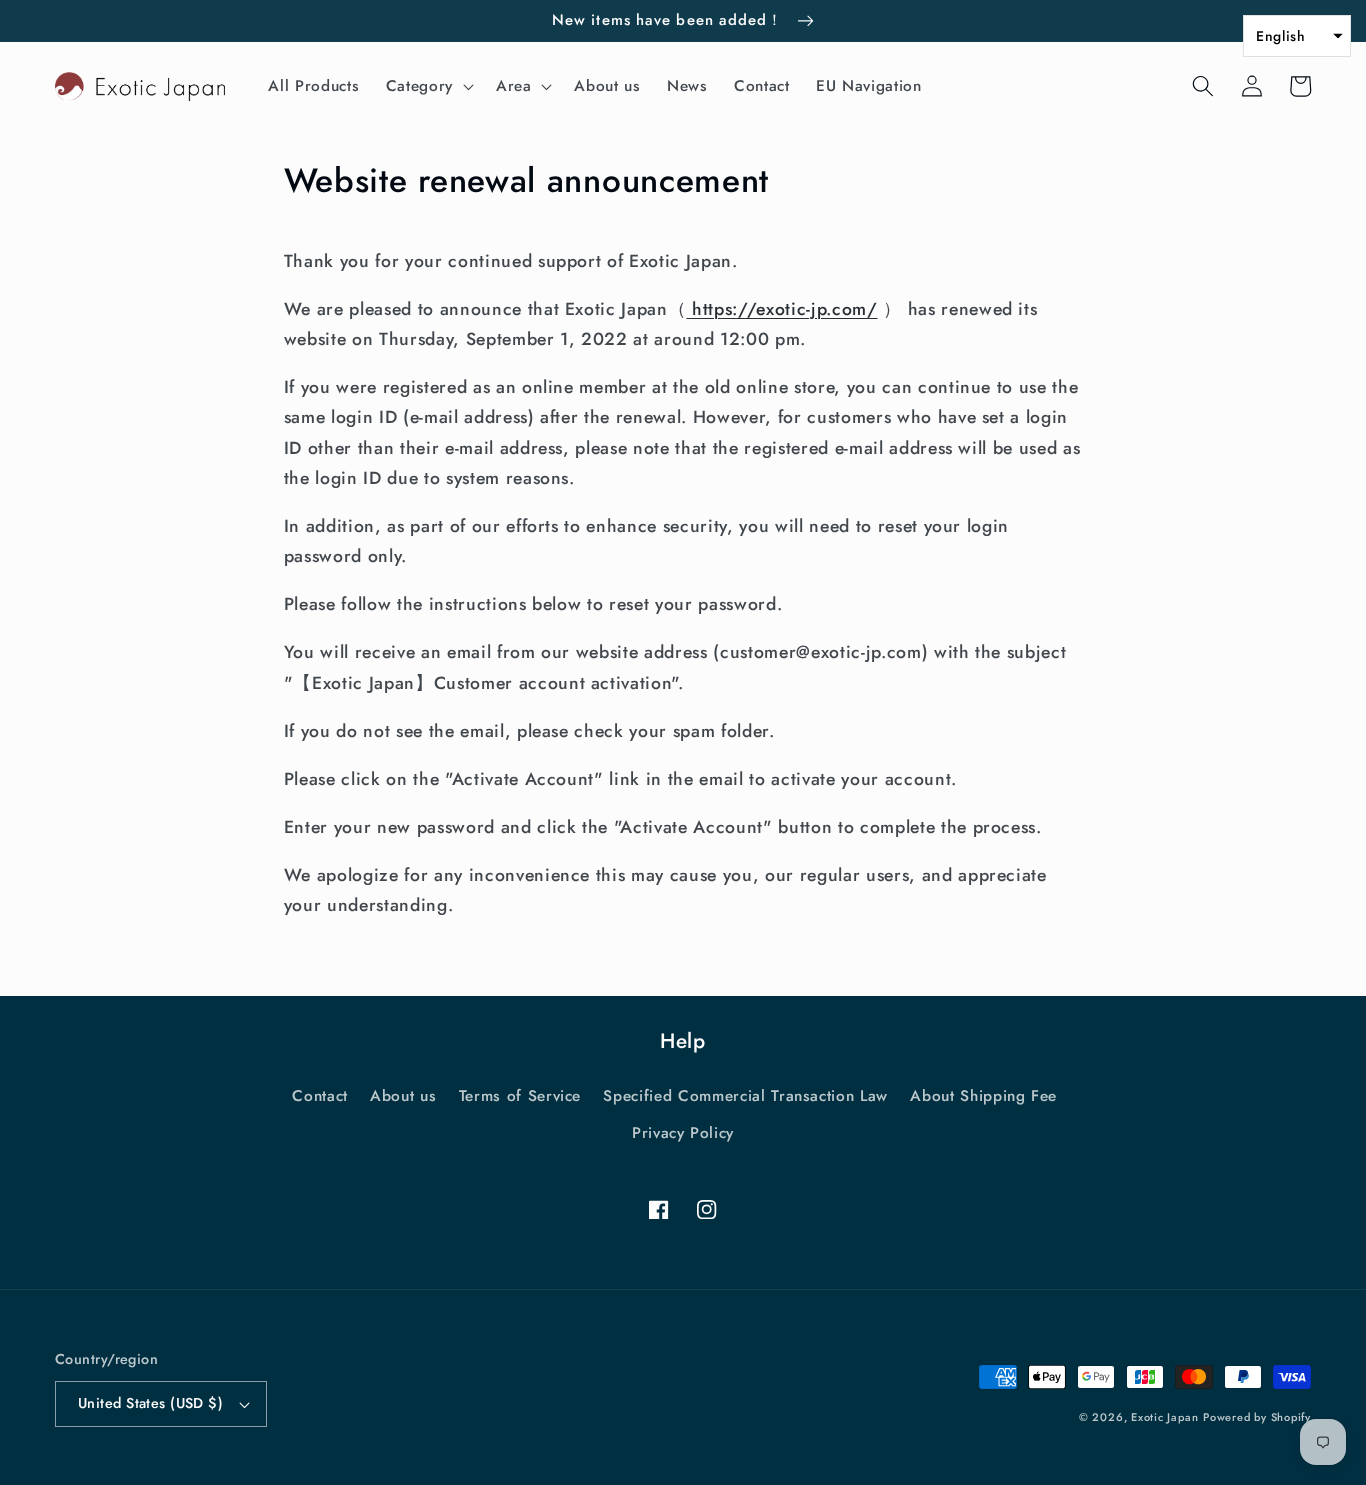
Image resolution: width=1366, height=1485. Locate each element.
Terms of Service (520, 1096)
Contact (320, 1096)
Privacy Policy (683, 1133)
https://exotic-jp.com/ (781, 309)
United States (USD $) (150, 1403)
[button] (428, 86)
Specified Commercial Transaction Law (745, 1096)
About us (403, 1096)
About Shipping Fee (983, 1096)
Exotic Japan (1164, 1417)
